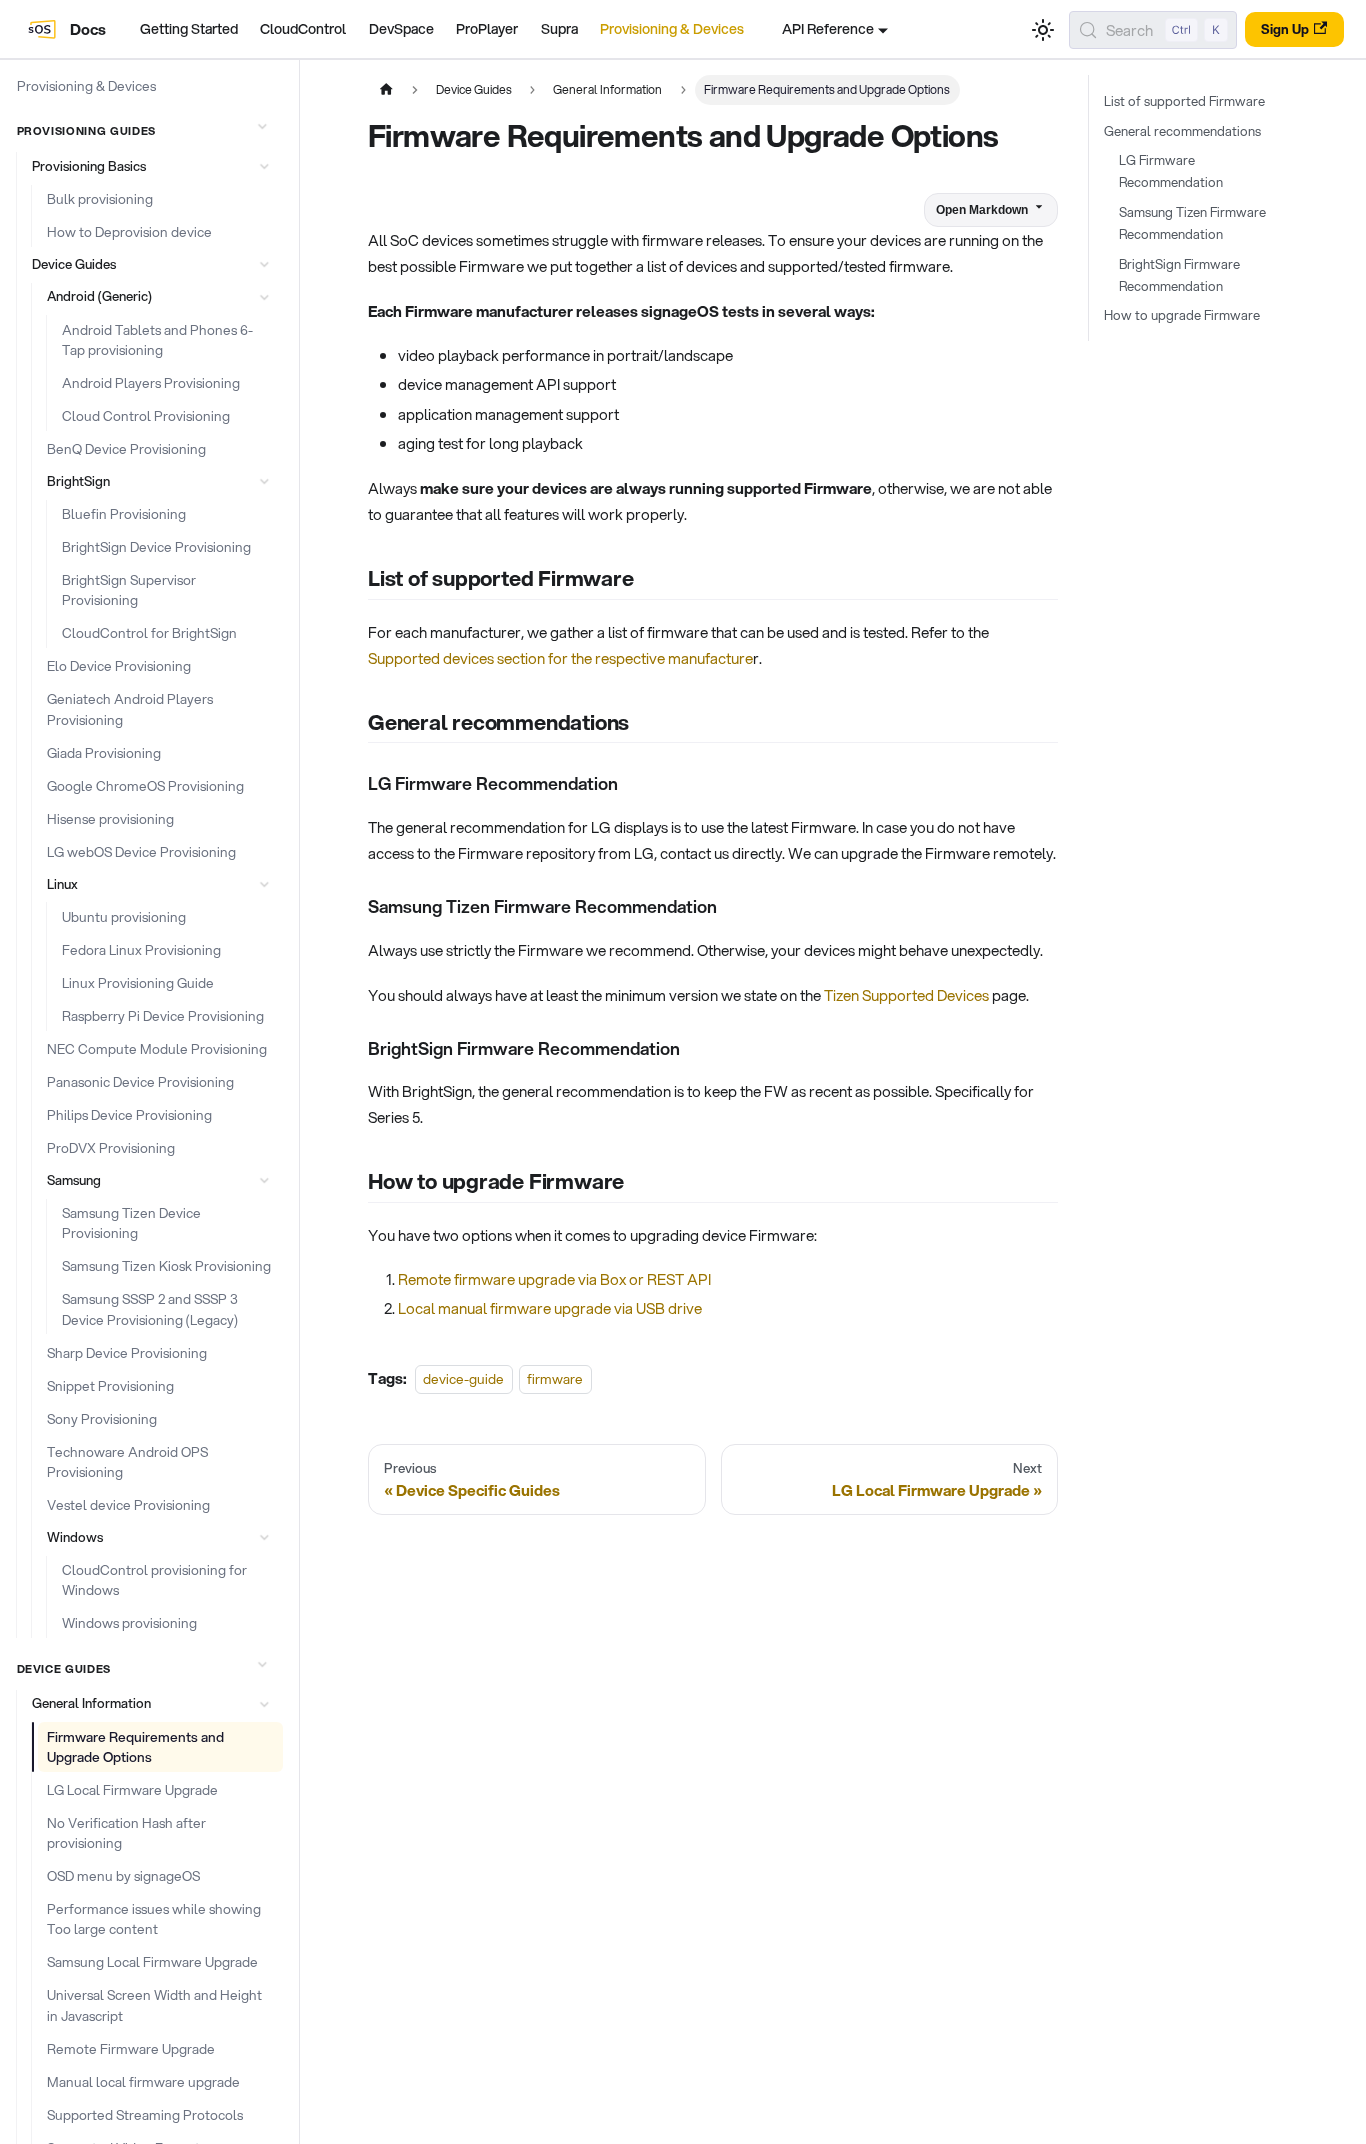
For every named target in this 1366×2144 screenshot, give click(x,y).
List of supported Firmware (1184, 101)
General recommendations (1182, 131)
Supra (559, 29)
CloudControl (303, 29)
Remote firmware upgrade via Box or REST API (554, 1279)
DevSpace (401, 29)
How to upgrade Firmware (1182, 315)
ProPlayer (487, 29)
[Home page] (386, 90)
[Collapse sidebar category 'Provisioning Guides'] (261, 126)
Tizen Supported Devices (906, 995)
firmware (555, 1378)
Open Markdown (982, 210)
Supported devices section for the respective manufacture (560, 658)
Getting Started (189, 29)
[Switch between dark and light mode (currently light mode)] (1043, 30)
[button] (153, 166)
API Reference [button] (828, 29)
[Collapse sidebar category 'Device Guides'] (261, 1664)
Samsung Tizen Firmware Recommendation (1192, 223)
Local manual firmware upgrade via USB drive (550, 1308)
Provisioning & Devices (672, 29)
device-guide (463, 1378)
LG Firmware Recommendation (1171, 171)
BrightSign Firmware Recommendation (1179, 275)
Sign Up (1285, 29)
